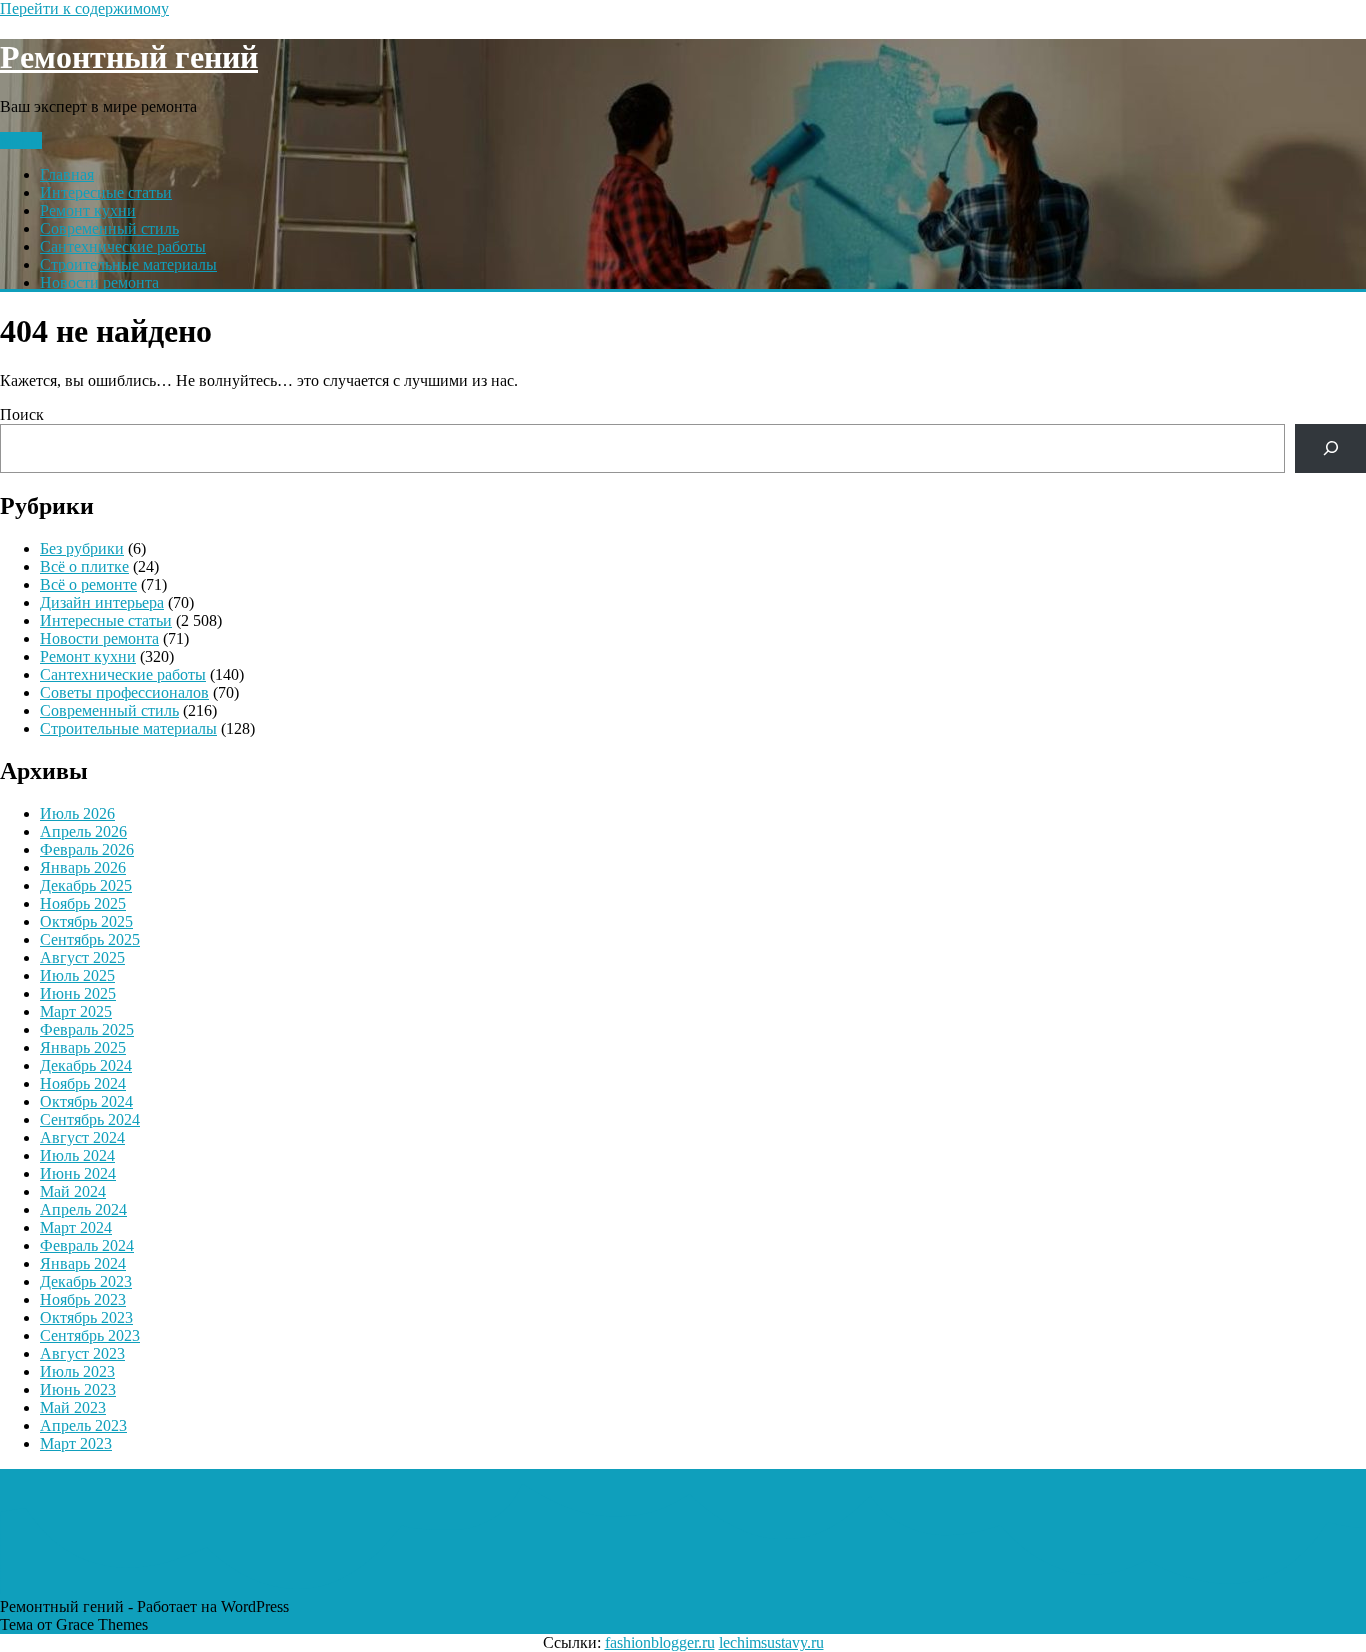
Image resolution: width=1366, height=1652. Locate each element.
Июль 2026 (77, 813)
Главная (67, 174)
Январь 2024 (83, 1263)
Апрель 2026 (83, 831)
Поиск (22, 414)
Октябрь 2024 (86, 1101)
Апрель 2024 (83, 1209)
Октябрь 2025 (86, 921)
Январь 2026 (83, 867)
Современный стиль (109, 228)
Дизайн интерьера (102, 602)
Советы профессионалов (124, 692)
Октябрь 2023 (86, 1317)
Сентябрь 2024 (90, 1119)
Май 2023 (73, 1407)
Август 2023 (82, 1353)
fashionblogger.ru (660, 1642)
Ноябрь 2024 (83, 1083)
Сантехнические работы (123, 246)
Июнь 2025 (78, 993)
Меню (21, 140)
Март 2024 (76, 1227)
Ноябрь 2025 (83, 903)
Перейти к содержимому (84, 8)
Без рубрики (82, 548)
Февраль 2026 (87, 849)
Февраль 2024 (87, 1245)
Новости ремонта (99, 282)
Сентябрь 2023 (90, 1335)
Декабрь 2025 (86, 885)
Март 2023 (76, 1443)
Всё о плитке (84, 566)
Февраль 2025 (87, 1029)
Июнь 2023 (78, 1389)
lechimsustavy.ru (771, 1642)
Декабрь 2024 (86, 1065)
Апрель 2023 (83, 1425)
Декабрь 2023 (86, 1281)
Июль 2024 (77, 1155)
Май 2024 (73, 1191)
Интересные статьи (106, 192)
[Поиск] (1330, 448)
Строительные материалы (128, 264)
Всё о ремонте (88, 584)
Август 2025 (82, 957)
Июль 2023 (77, 1371)
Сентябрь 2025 (90, 939)
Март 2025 (76, 1011)
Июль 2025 (77, 975)
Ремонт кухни (88, 210)
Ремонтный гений (129, 57)
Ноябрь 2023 (83, 1299)
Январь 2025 (83, 1047)
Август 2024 (82, 1137)
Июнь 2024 (78, 1173)
